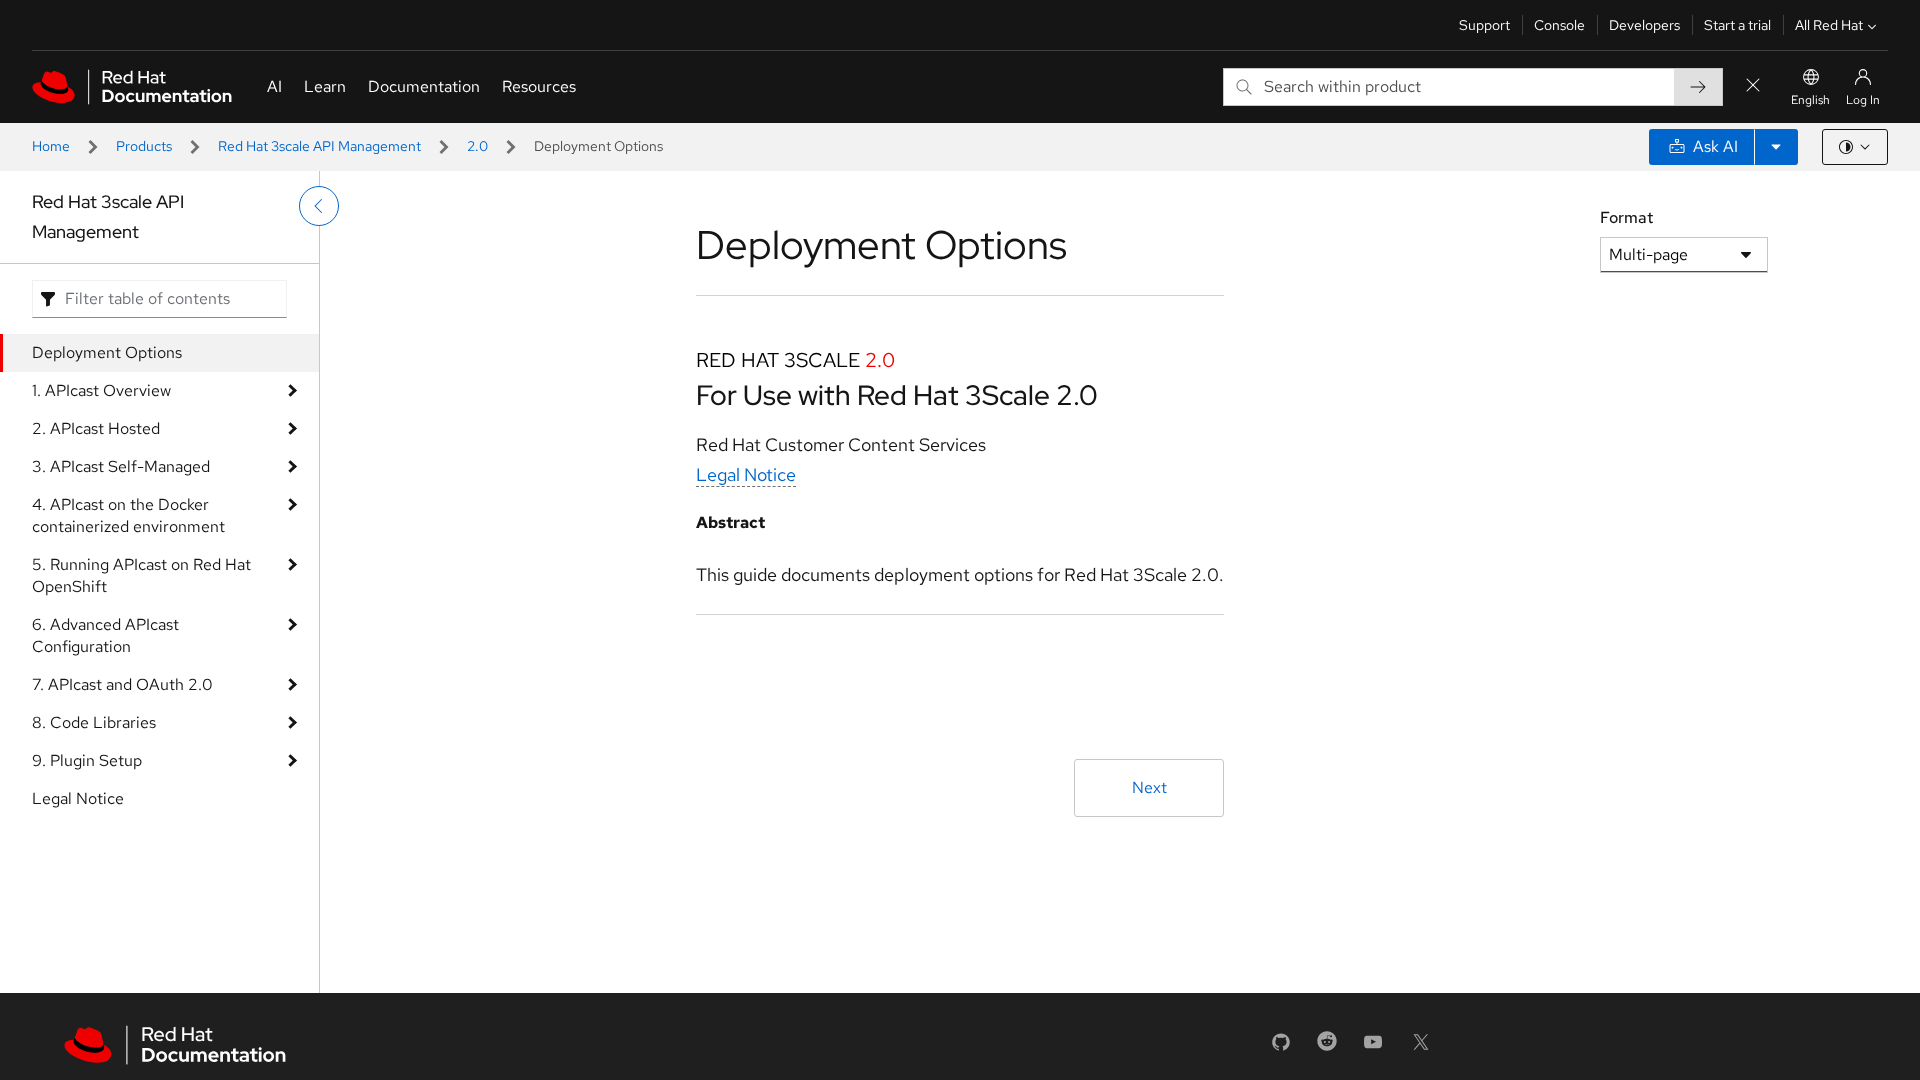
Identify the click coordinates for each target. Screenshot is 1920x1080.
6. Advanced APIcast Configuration (105, 635)
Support (1484, 25)
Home (51, 146)
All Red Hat (1829, 25)
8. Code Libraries (94, 722)
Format (1626, 217)
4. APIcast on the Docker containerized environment (128, 515)
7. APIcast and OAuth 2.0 (122, 684)
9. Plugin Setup (87, 760)
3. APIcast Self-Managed (121, 466)
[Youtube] (1373, 1048)
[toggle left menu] (319, 206)
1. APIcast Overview (101, 390)
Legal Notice (78, 798)
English (1810, 100)
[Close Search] (1753, 86)
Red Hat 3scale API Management (319, 146)
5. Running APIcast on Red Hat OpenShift (141, 575)
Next (1149, 787)
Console (1559, 25)
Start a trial (1737, 25)
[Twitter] (1421, 1048)
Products (144, 146)
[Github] (1281, 1048)
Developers (1644, 25)
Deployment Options (107, 352)
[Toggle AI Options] (1776, 147)
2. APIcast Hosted (96, 428)
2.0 (477, 146)
